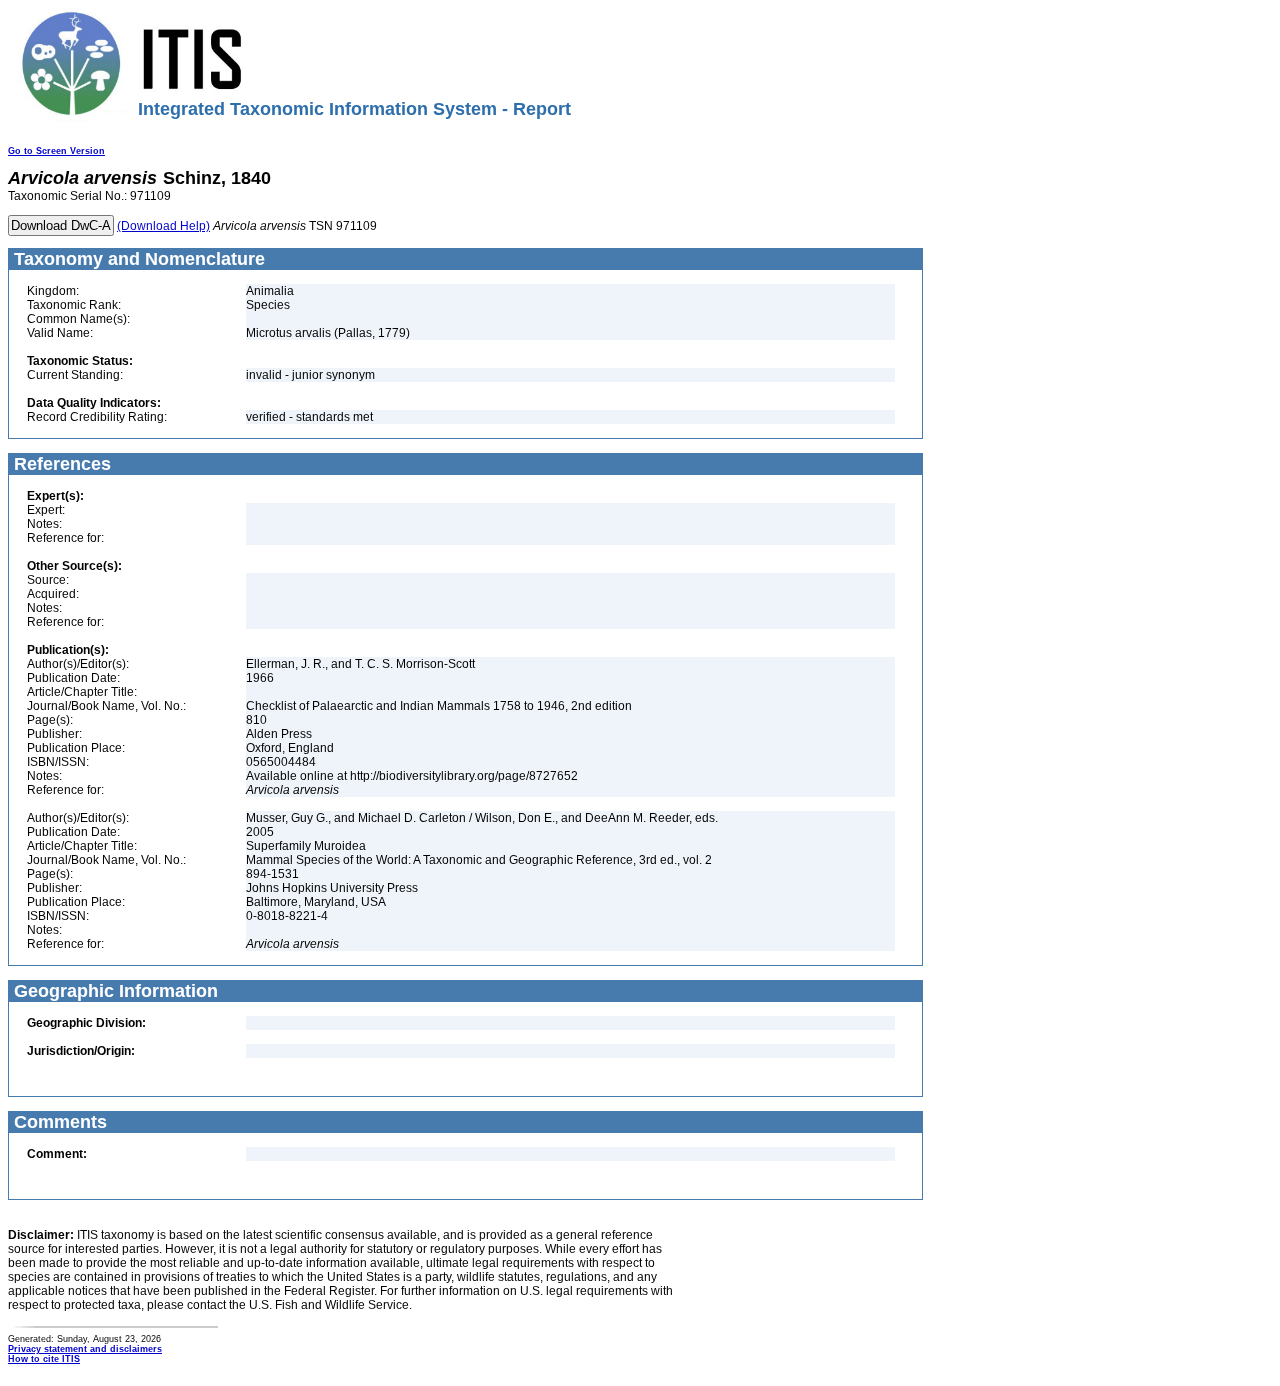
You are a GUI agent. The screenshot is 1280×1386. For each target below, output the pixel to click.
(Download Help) (163, 226)
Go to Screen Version (56, 151)
